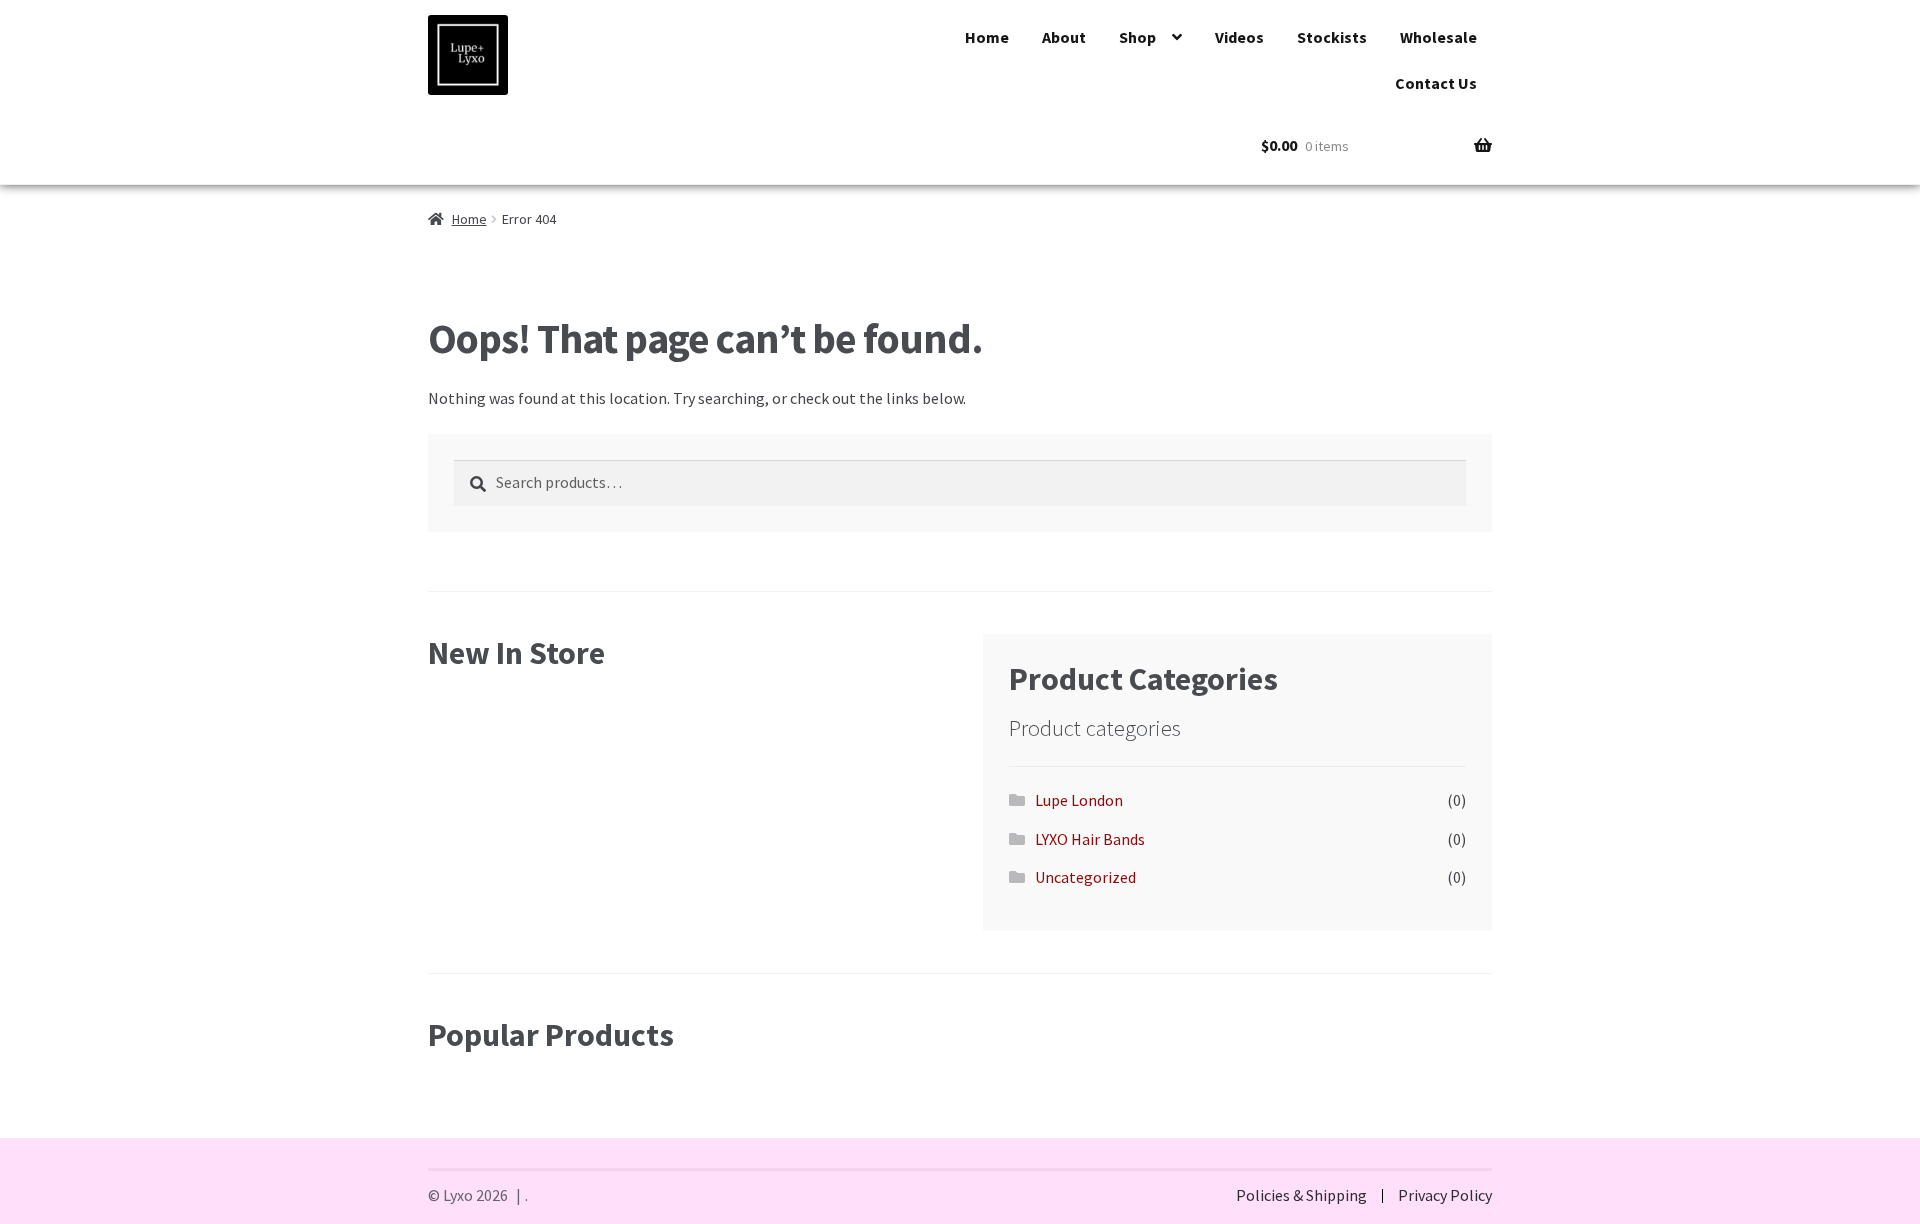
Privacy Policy (1445, 1195)
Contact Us (1436, 83)
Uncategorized (1085, 877)
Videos (1239, 37)
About (1064, 37)
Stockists (1332, 37)
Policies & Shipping (1301, 1195)
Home (987, 37)
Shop (1137, 37)
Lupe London (1079, 800)
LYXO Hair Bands (1090, 839)
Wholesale (1438, 37)
